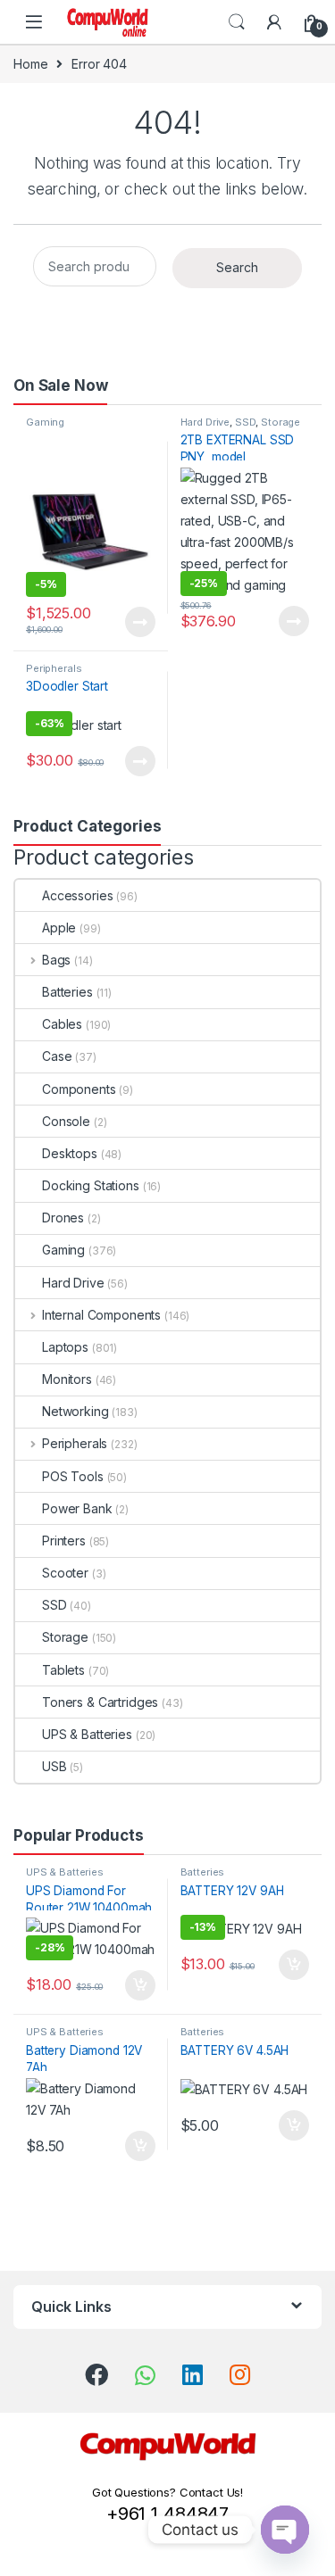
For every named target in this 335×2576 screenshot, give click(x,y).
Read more (139, 622)
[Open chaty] (285, 2530)
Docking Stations (91, 1185)
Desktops (70, 1153)
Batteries (67, 992)
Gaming (45, 422)
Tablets (63, 1670)
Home (30, 64)
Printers (64, 1541)
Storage (281, 422)
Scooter (65, 1573)
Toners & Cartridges (100, 1702)
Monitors (67, 1379)
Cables (62, 1024)
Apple (59, 928)
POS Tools (73, 1476)
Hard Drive (205, 422)
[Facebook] (96, 2374)
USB (54, 1766)
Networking (75, 1411)
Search (237, 22)
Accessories (77, 895)
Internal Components (101, 1315)
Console (66, 1121)
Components (79, 1089)
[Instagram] (240, 2374)
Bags (56, 960)
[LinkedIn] (193, 2374)
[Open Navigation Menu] (34, 22)
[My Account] (274, 22)
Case (57, 1056)
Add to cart (140, 1985)
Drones (63, 1218)
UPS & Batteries (87, 1734)
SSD (246, 422)
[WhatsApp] (145, 2375)
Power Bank (77, 1508)
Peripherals (54, 668)
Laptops (65, 1347)
